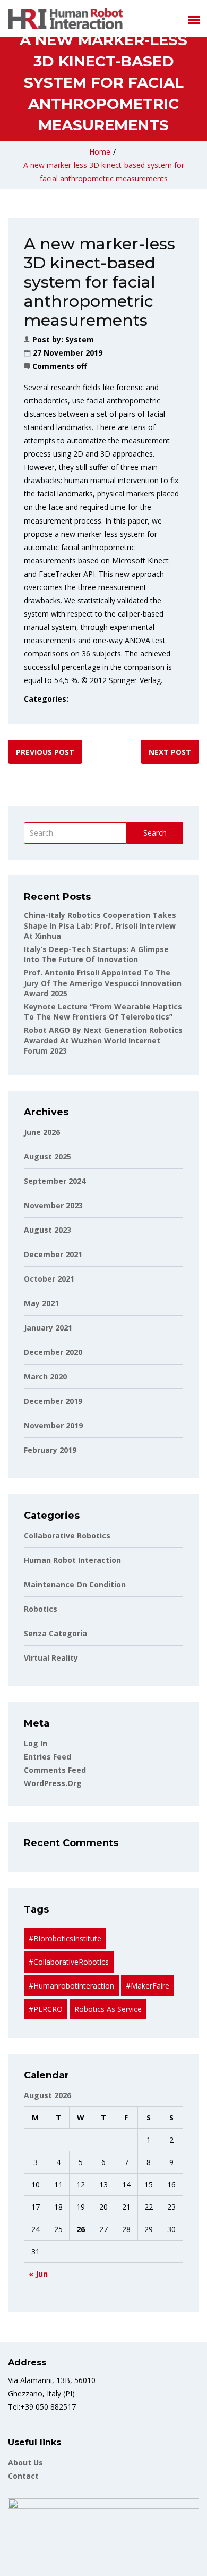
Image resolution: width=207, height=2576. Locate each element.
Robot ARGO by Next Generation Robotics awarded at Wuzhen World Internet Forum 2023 (103, 1040)
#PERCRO (46, 2009)
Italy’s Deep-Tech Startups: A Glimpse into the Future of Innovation (96, 954)
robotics (41, 1609)
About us (25, 2463)
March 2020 (45, 1377)
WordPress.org (53, 1783)
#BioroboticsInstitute (65, 1938)
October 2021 (49, 1279)
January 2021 (48, 1328)
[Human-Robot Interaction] (65, 19)
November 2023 (53, 1205)
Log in (36, 1743)
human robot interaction (72, 1560)
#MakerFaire (148, 1986)
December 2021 (53, 1254)
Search (155, 833)
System (80, 339)
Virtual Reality (51, 1658)
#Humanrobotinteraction (71, 1986)
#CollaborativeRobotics (69, 1962)
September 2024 (55, 1181)
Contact (23, 2476)
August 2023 (48, 1230)
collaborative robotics (67, 1535)
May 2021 (41, 1303)
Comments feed (55, 1770)
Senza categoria (55, 1633)
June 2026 (42, 1132)
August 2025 (48, 1156)
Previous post (45, 752)
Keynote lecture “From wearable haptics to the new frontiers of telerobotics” (103, 1012)
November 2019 (53, 1425)
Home (100, 152)
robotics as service (108, 2009)
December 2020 (53, 1352)
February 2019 (50, 1450)
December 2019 (53, 1401)
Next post (170, 752)
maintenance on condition (75, 1584)
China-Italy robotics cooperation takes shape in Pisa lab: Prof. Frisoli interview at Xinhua (100, 925)
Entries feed (48, 1757)
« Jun (38, 2274)
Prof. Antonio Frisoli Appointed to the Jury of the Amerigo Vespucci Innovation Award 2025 (103, 983)
